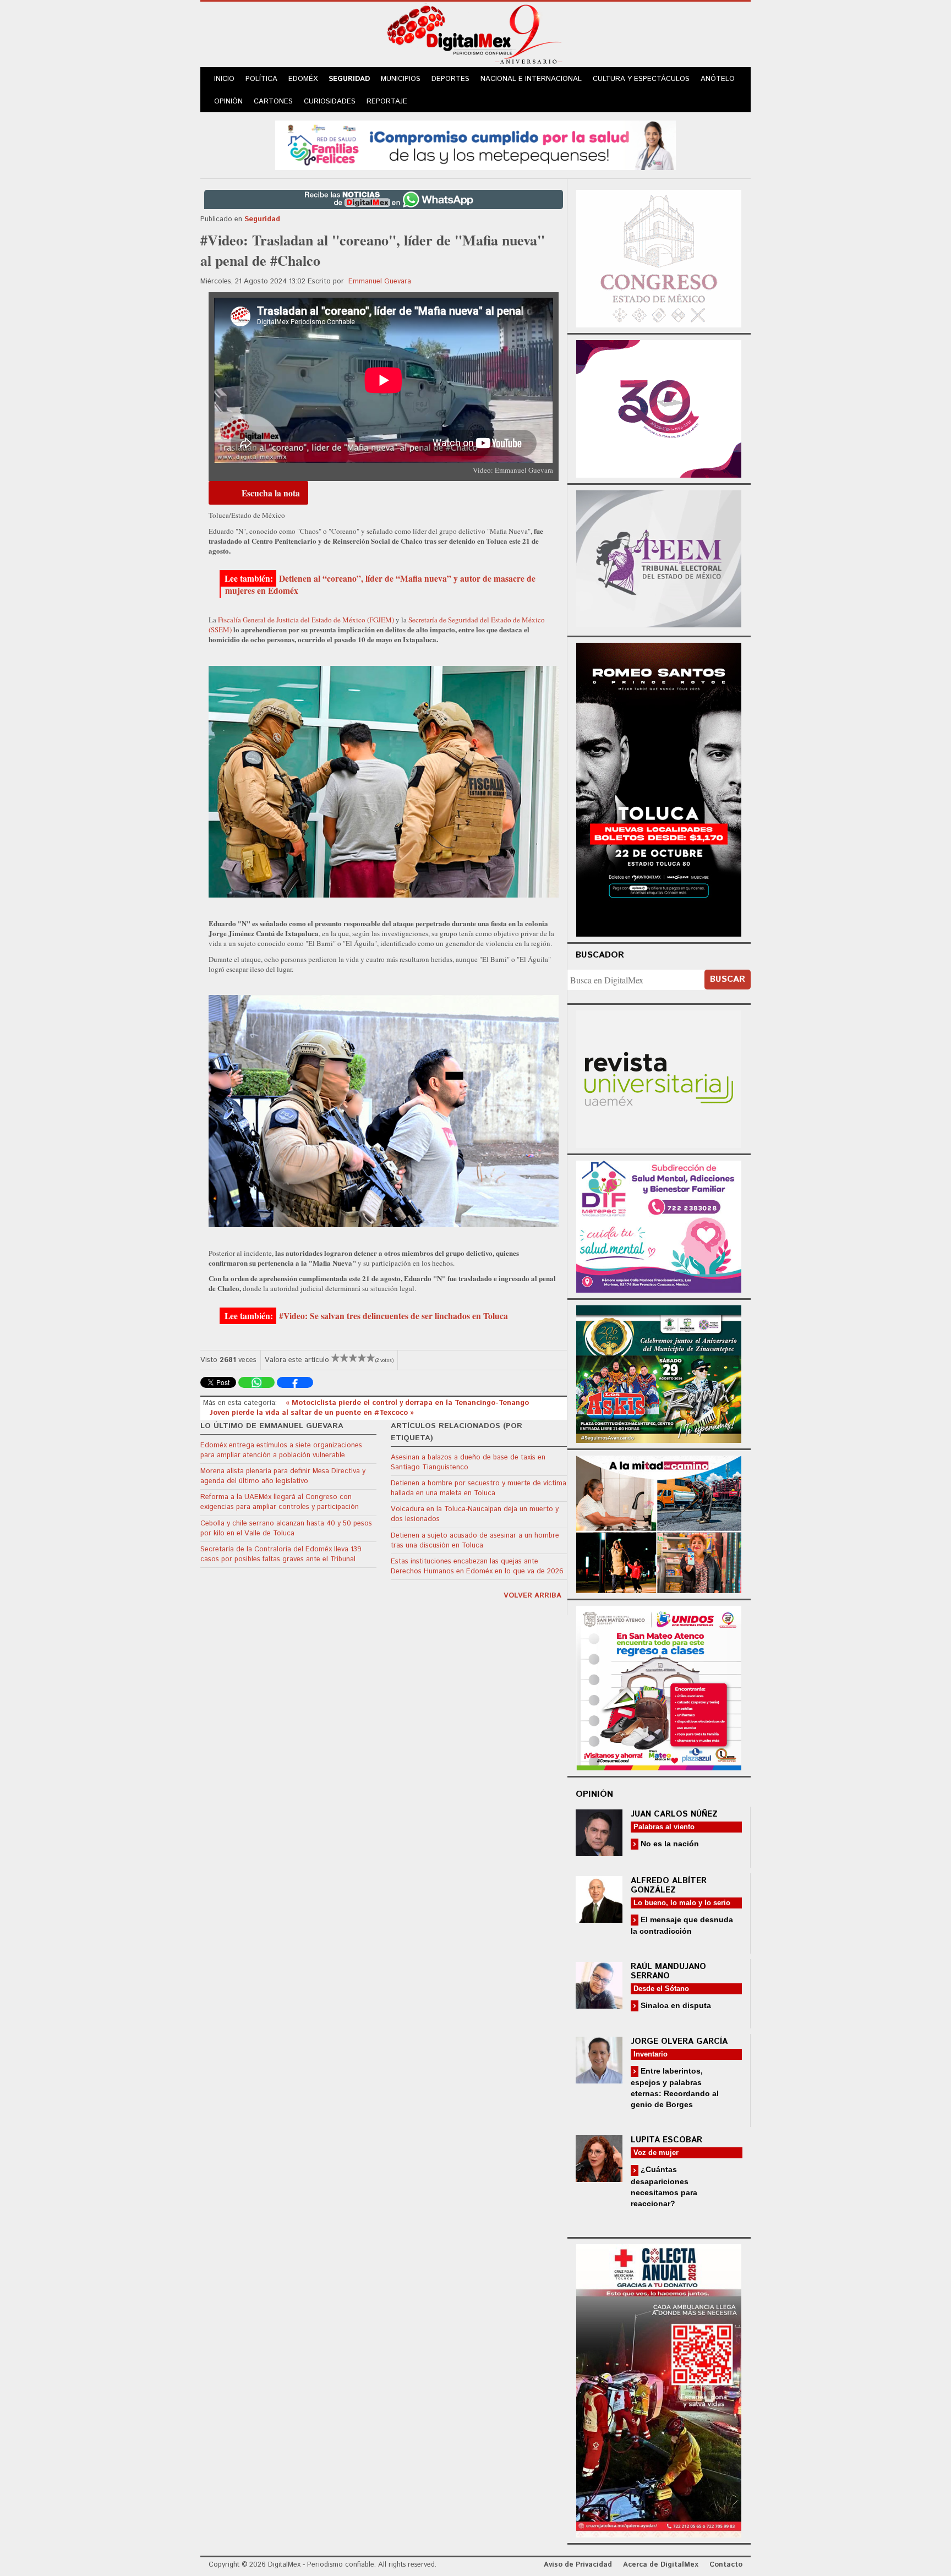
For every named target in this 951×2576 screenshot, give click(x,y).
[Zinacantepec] (659, 1372)
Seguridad (349, 79)
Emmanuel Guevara (380, 281)
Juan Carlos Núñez (674, 1814)
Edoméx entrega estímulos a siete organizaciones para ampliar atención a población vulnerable (281, 1450)
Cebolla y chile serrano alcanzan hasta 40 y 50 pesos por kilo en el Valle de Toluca (286, 1528)
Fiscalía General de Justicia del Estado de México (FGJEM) (306, 620)
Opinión (228, 102)
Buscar (728, 979)
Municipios (401, 79)
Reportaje (387, 102)
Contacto (726, 2565)
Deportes (450, 79)
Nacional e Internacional (531, 79)
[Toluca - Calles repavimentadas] (659, 1522)
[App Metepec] (475, 144)
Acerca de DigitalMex (661, 2565)
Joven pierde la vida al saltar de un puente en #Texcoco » (312, 1413)
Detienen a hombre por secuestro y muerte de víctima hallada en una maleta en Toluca (479, 1488)
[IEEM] (659, 408)
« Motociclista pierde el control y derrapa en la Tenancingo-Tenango (407, 1403)
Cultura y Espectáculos (641, 79)
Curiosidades (330, 102)
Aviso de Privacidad (578, 2565)
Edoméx (303, 79)
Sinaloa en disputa (675, 2005)
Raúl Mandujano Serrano (668, 1971)
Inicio (224, 79)
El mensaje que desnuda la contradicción (682, 1925)
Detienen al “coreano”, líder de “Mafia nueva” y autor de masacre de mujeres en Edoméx (380, 584)
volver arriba (532, 1596)
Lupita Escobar (666, 2140)
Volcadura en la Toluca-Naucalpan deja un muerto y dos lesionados (475, 1514)
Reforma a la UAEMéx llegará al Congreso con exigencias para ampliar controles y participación (280, 1502)
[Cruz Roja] (659, 2389)
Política (261, 79)
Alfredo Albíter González (669, 1885)
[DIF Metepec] (659, 1225)
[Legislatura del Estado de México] (659, 257)
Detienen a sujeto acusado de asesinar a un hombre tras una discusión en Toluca (475, 1541)
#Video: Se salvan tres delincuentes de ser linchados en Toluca (393, 1316)
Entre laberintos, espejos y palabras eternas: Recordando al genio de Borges (675, 2088)
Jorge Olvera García (679, 2041)
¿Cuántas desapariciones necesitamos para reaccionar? (664, 2186)
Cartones (273, 102)
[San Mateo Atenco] (659, 1686)
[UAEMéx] (659, 1078)
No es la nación (669, 1844)
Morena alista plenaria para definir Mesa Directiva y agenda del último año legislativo (283, 1476)
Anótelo (718, 79)
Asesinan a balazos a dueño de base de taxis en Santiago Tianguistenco (468, 1462)
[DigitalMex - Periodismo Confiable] (475, 36)
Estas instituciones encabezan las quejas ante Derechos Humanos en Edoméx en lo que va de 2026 (477, 1566)
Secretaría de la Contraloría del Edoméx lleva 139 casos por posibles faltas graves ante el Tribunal (281, 1554)
